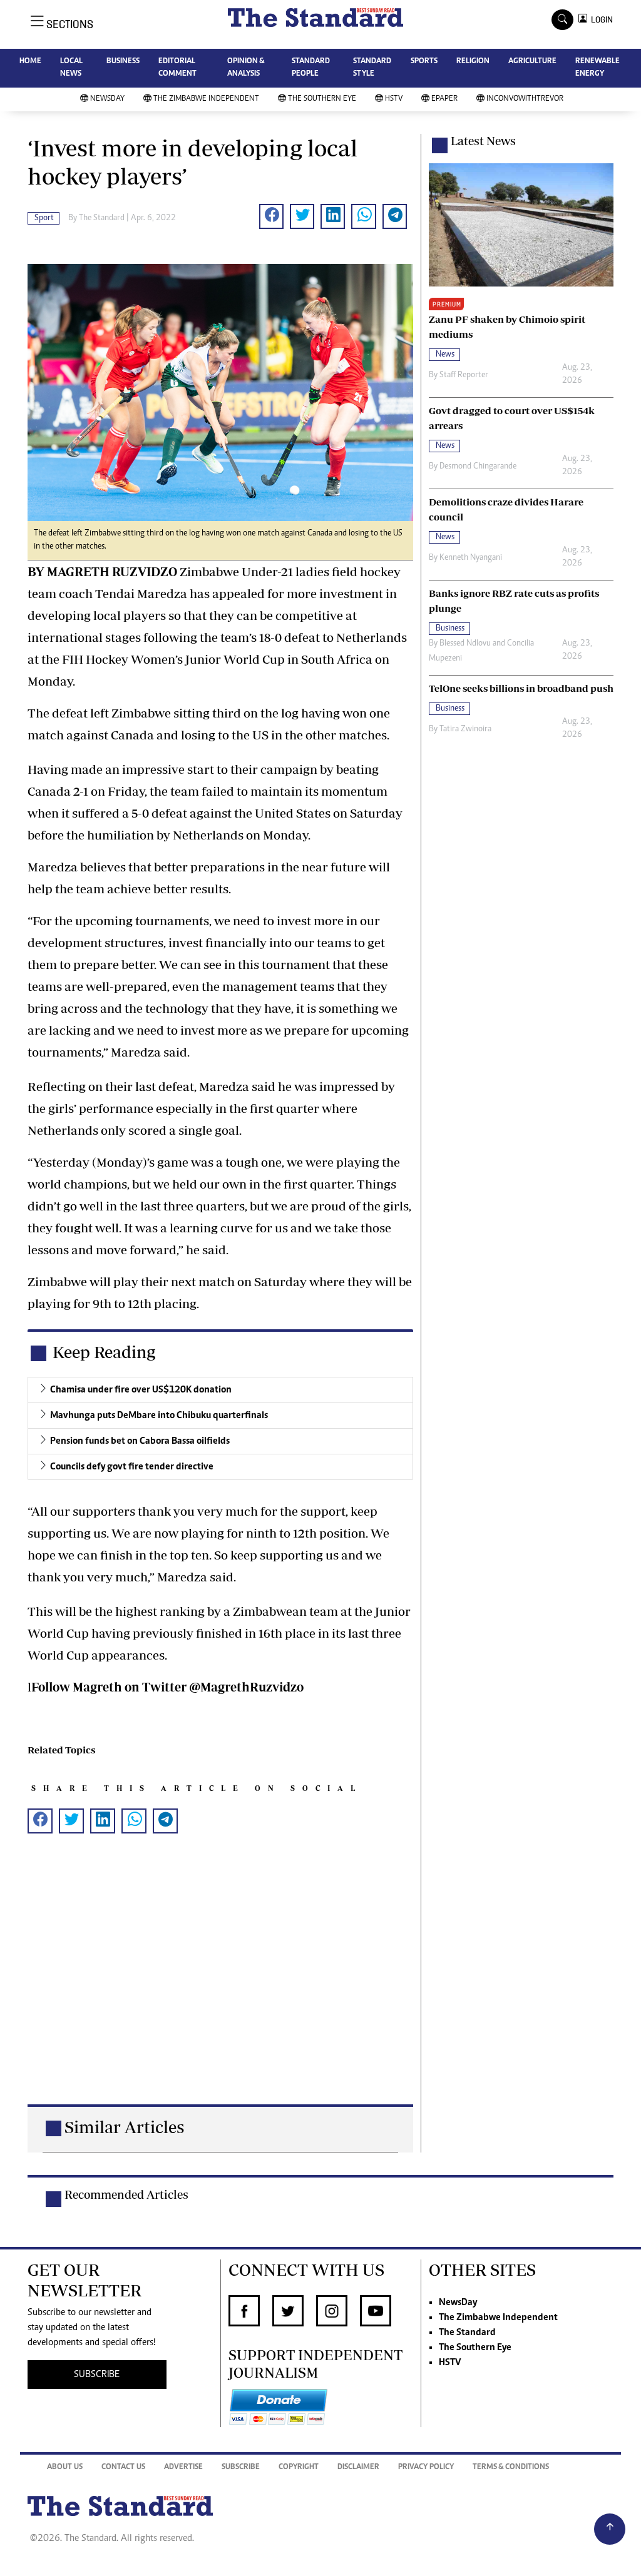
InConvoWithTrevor (525, 99)
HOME (30, 62)
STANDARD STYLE (372, 68)
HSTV (394, 99)
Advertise (183, 2467)
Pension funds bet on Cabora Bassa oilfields (140, 1441)
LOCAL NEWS (71, 68)
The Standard (467, 2333)
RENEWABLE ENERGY (597, 68)
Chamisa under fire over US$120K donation (141, 1390)
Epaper (444, 99)
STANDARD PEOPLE (311, 68)
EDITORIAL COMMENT (177, 68)
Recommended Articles (126, 2194)
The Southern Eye (322, 99)
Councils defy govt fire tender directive (132, 1467)
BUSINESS (123, 62)
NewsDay (107, 99)
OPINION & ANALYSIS (246, 68)
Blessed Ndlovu (465, 644)
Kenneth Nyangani (471, 558)
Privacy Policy (426, 2467)
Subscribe (241, 2467)
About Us (65, 2467)
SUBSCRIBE (97, 2375)
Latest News (483, 141)
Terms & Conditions (511, 2467)
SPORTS (424, 62)
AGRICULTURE (532, 62)
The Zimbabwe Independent (206, 99)
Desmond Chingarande (478, 467)
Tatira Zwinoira (465, 729)
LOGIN (600, 20)
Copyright (299, 2467)
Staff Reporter (464, 375)
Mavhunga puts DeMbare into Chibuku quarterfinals (159, 1416)
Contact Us (123, 2467)
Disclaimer (358, 2467)
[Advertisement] (220, 1989)
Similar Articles (124, 2127)
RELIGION (473, 62)
